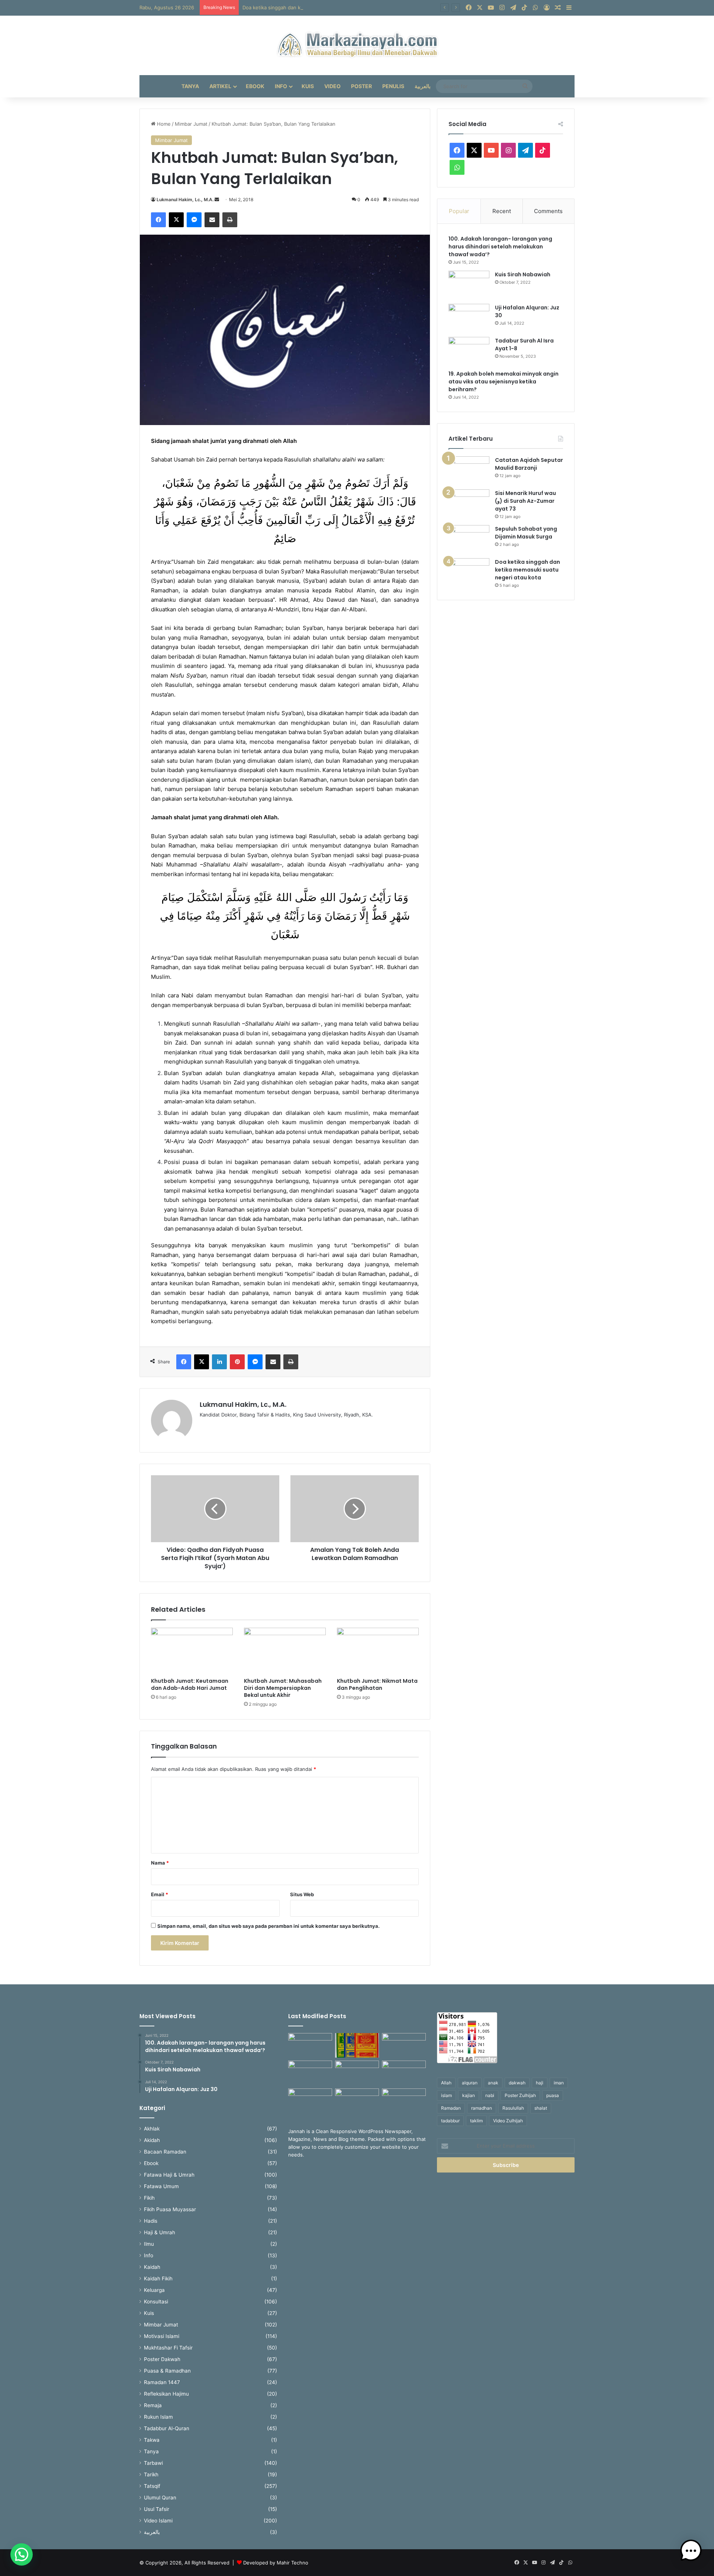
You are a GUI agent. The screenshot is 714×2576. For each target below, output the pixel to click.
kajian (469, 2095)
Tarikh (151, 2474)
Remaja (153, 2405)
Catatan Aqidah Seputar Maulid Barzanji (529, 464)
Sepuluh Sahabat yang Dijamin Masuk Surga (526, 533)
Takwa (152, 2440)
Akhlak (152, 2129)
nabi (490, 2095)
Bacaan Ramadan (165, 2152)
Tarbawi (153, 2463)
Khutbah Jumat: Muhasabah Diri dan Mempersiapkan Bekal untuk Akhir (283, 1688)
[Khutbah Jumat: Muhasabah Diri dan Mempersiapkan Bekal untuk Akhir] (285, 1651)
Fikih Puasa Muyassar (170, 2209)
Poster (361, 86)
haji (540, 2083)
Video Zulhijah (508, 2121)
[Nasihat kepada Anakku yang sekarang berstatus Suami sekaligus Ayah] (310, 2046)
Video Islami (158, 2521)
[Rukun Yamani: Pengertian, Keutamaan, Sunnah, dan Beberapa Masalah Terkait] (357, 2101)
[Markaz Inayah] (357, 45)
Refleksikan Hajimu (166, 2394)
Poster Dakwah (162, 2359)
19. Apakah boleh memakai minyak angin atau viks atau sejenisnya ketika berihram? (504, 382)
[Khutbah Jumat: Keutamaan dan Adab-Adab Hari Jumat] (192, 1651)
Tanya (190, 86)
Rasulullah (513, 2108)
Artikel (220, 86)
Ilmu (149, 2244)
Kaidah (152, 2267)
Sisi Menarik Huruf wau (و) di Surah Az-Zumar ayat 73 (525, 501)
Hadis (151, 2221)
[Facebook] (158, 220)
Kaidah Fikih (158, 2278)
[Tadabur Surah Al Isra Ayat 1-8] (469, 351)
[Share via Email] (212, 220)
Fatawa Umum (161, 2186)
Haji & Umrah (160, 2232)
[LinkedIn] (219, 1362)
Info (281, 86)
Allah (446, 2083)
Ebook (255, 86)
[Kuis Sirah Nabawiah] (469, 285)
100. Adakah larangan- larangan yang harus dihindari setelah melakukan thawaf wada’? (500, 247)
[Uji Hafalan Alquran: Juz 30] (469, 318)
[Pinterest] (237, 1362)
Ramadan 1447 (162, 2382)
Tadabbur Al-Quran (167, 2428)
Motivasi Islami (162, 2336)
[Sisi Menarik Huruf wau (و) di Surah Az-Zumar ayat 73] (469, 503)
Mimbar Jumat (191, 124)
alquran (470, 2083)
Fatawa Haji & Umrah (169, 2175)
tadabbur (450, 2121)
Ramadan (451, 2108)
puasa (553, 2095)
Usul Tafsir (157, 2509)
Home (163, 124)
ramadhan (482, 2108)
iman (559, 2083)
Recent (502, 211)
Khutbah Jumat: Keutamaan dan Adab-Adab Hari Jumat (190, 1684)
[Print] (230, 220)
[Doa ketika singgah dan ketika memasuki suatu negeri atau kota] (469, 572)
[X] (176, 220)
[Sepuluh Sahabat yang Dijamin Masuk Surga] (469, 539)
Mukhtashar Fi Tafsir (168, 2348)
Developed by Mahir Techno (276, 2563)
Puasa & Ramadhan (167, 2371)
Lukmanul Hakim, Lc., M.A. (185, 200)
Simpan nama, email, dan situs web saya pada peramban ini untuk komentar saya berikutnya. (268, 1926)
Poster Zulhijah (520, 2095)
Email (160, 1894)
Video (332, 86)
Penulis (393, 86)
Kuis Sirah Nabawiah (523, 274)
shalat (541, 2108)
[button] (22, 2554)
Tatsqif (152, 2486)
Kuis (308, 86)
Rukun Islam (158, 2417)
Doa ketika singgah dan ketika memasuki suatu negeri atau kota (316, 7)
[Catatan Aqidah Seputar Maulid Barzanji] (469, 470)
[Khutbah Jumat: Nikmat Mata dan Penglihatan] (378, 1651)
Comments (548, 211)
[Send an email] (217, 200)
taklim (476, 2121)
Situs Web (302, 1894)
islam (446, 2095)
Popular (459, 211)
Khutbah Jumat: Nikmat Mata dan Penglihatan (377, 1684)
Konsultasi (156, 2302)
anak (493, 2083)
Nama (160, 1863)
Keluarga (154, 2290)
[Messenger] (194, 220)
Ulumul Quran (160, 2498)
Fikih (149, 2198)
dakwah (517, 2083)
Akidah (152, 2140)
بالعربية (423, 86)
